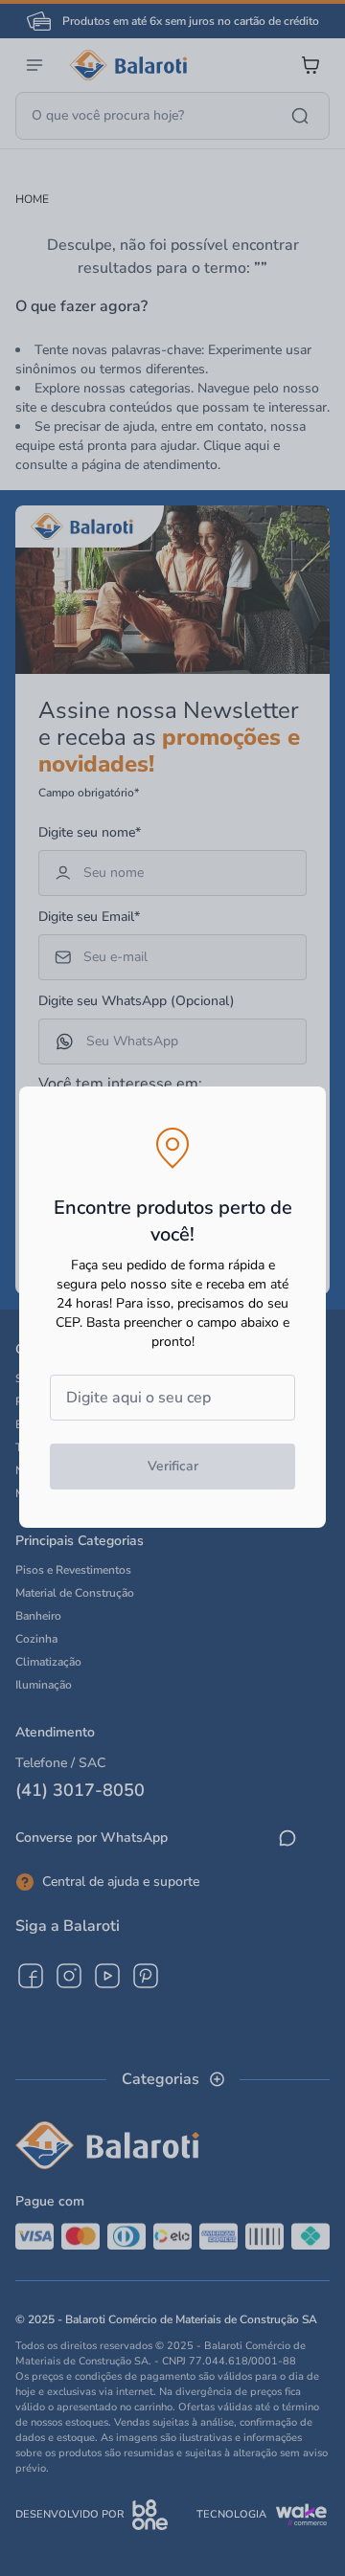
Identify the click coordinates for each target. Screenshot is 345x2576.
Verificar (173, 1466)
